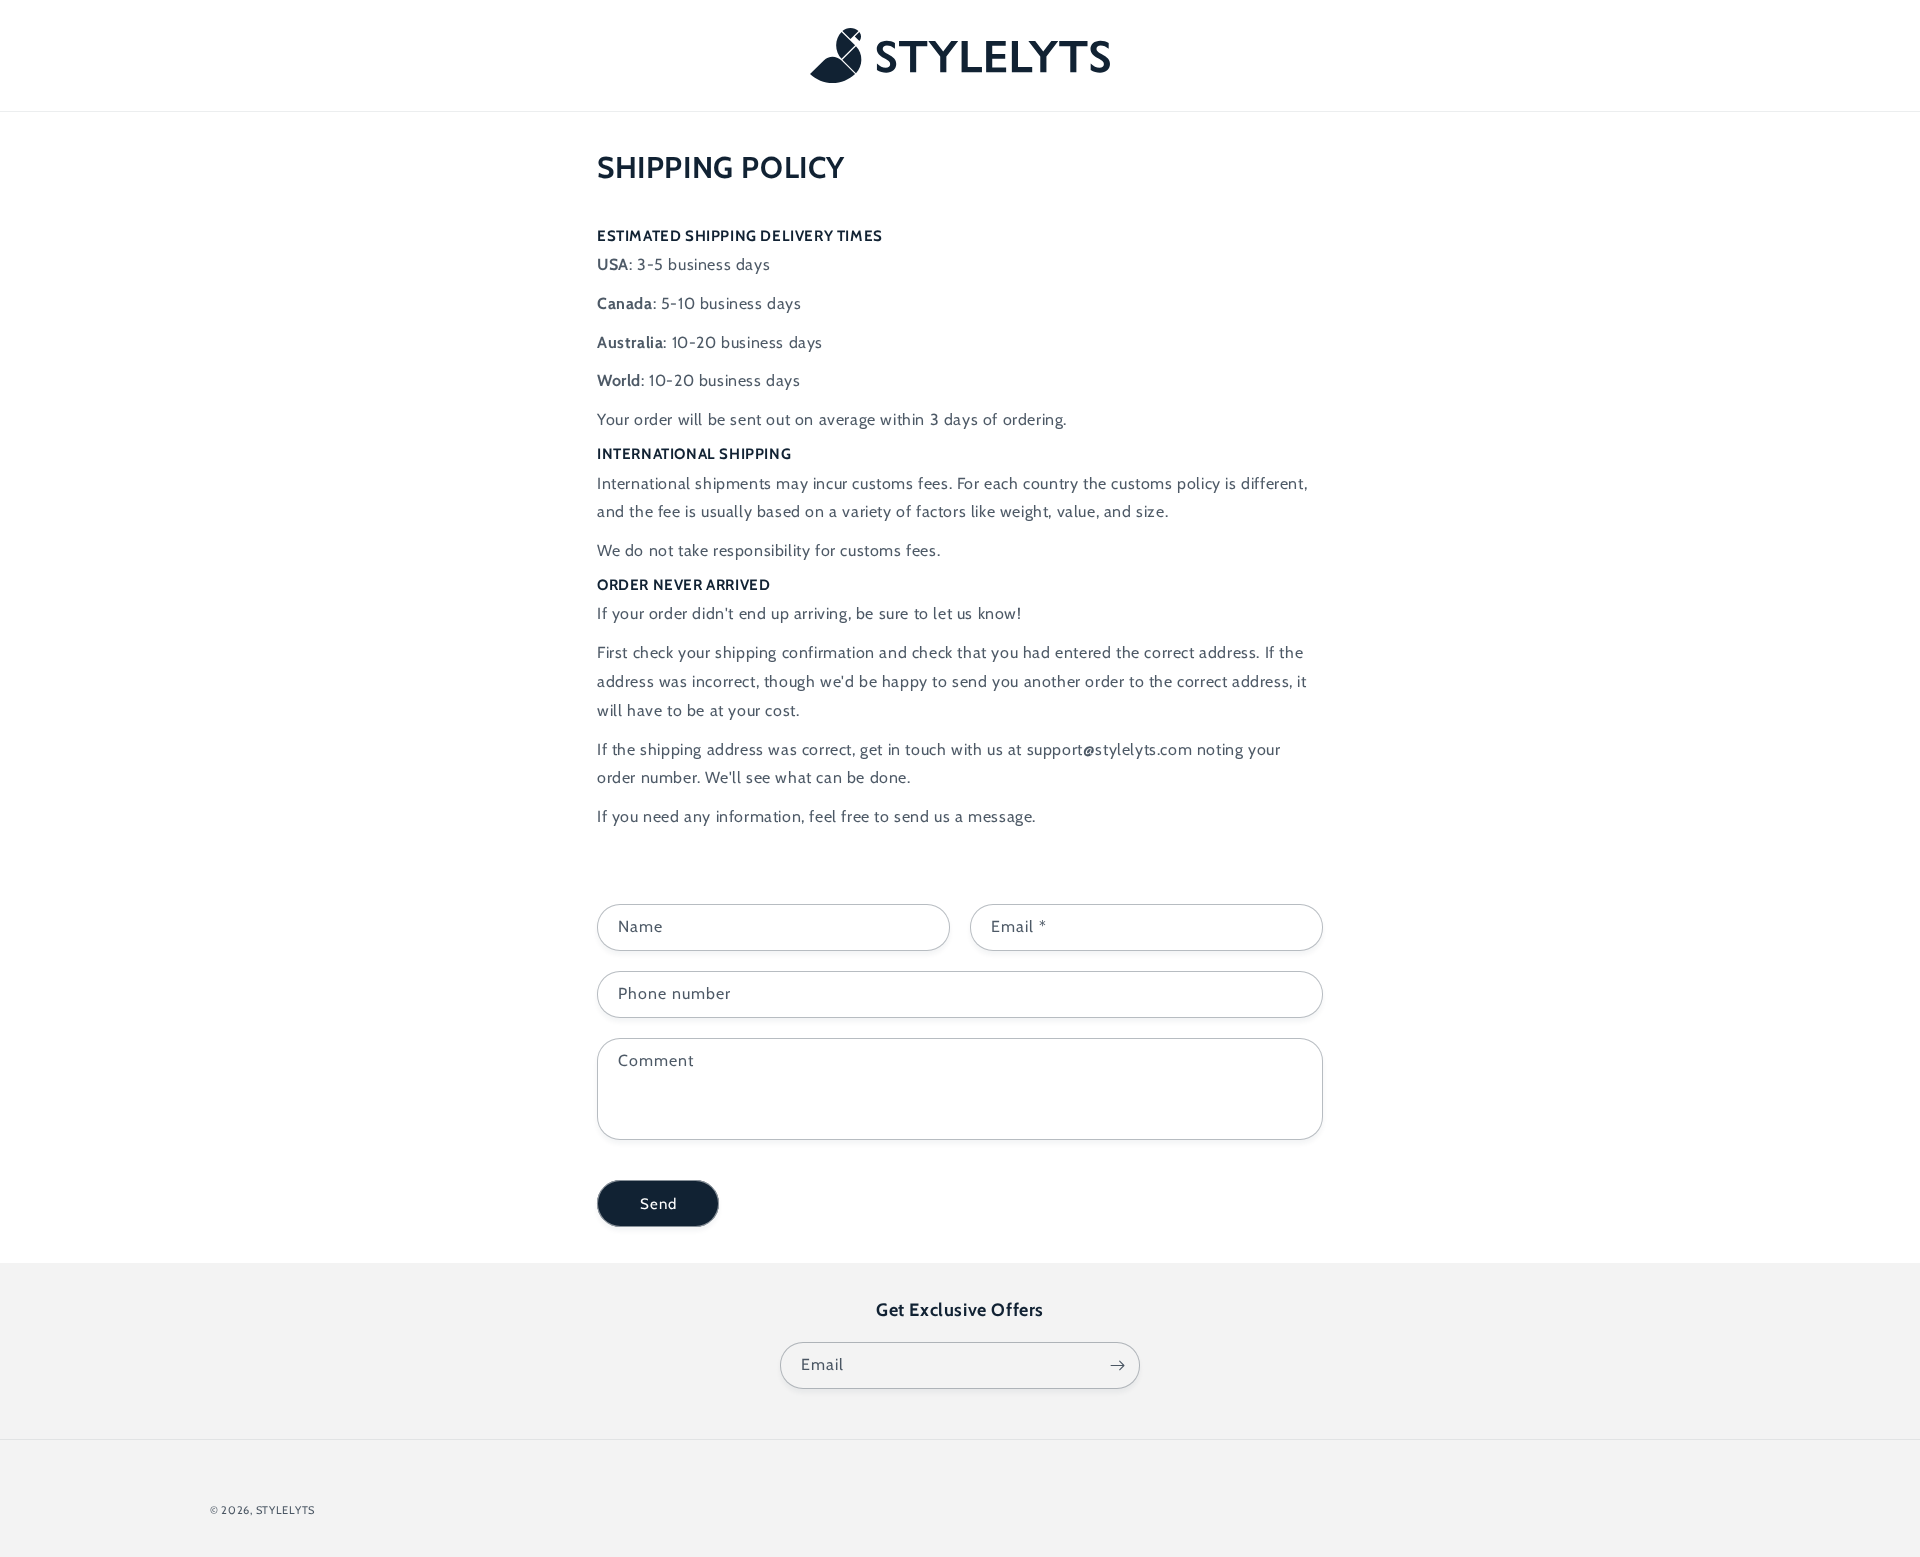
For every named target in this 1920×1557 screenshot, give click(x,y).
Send (658, 1204)
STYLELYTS (285, 1510)
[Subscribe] (1117, 1365)
